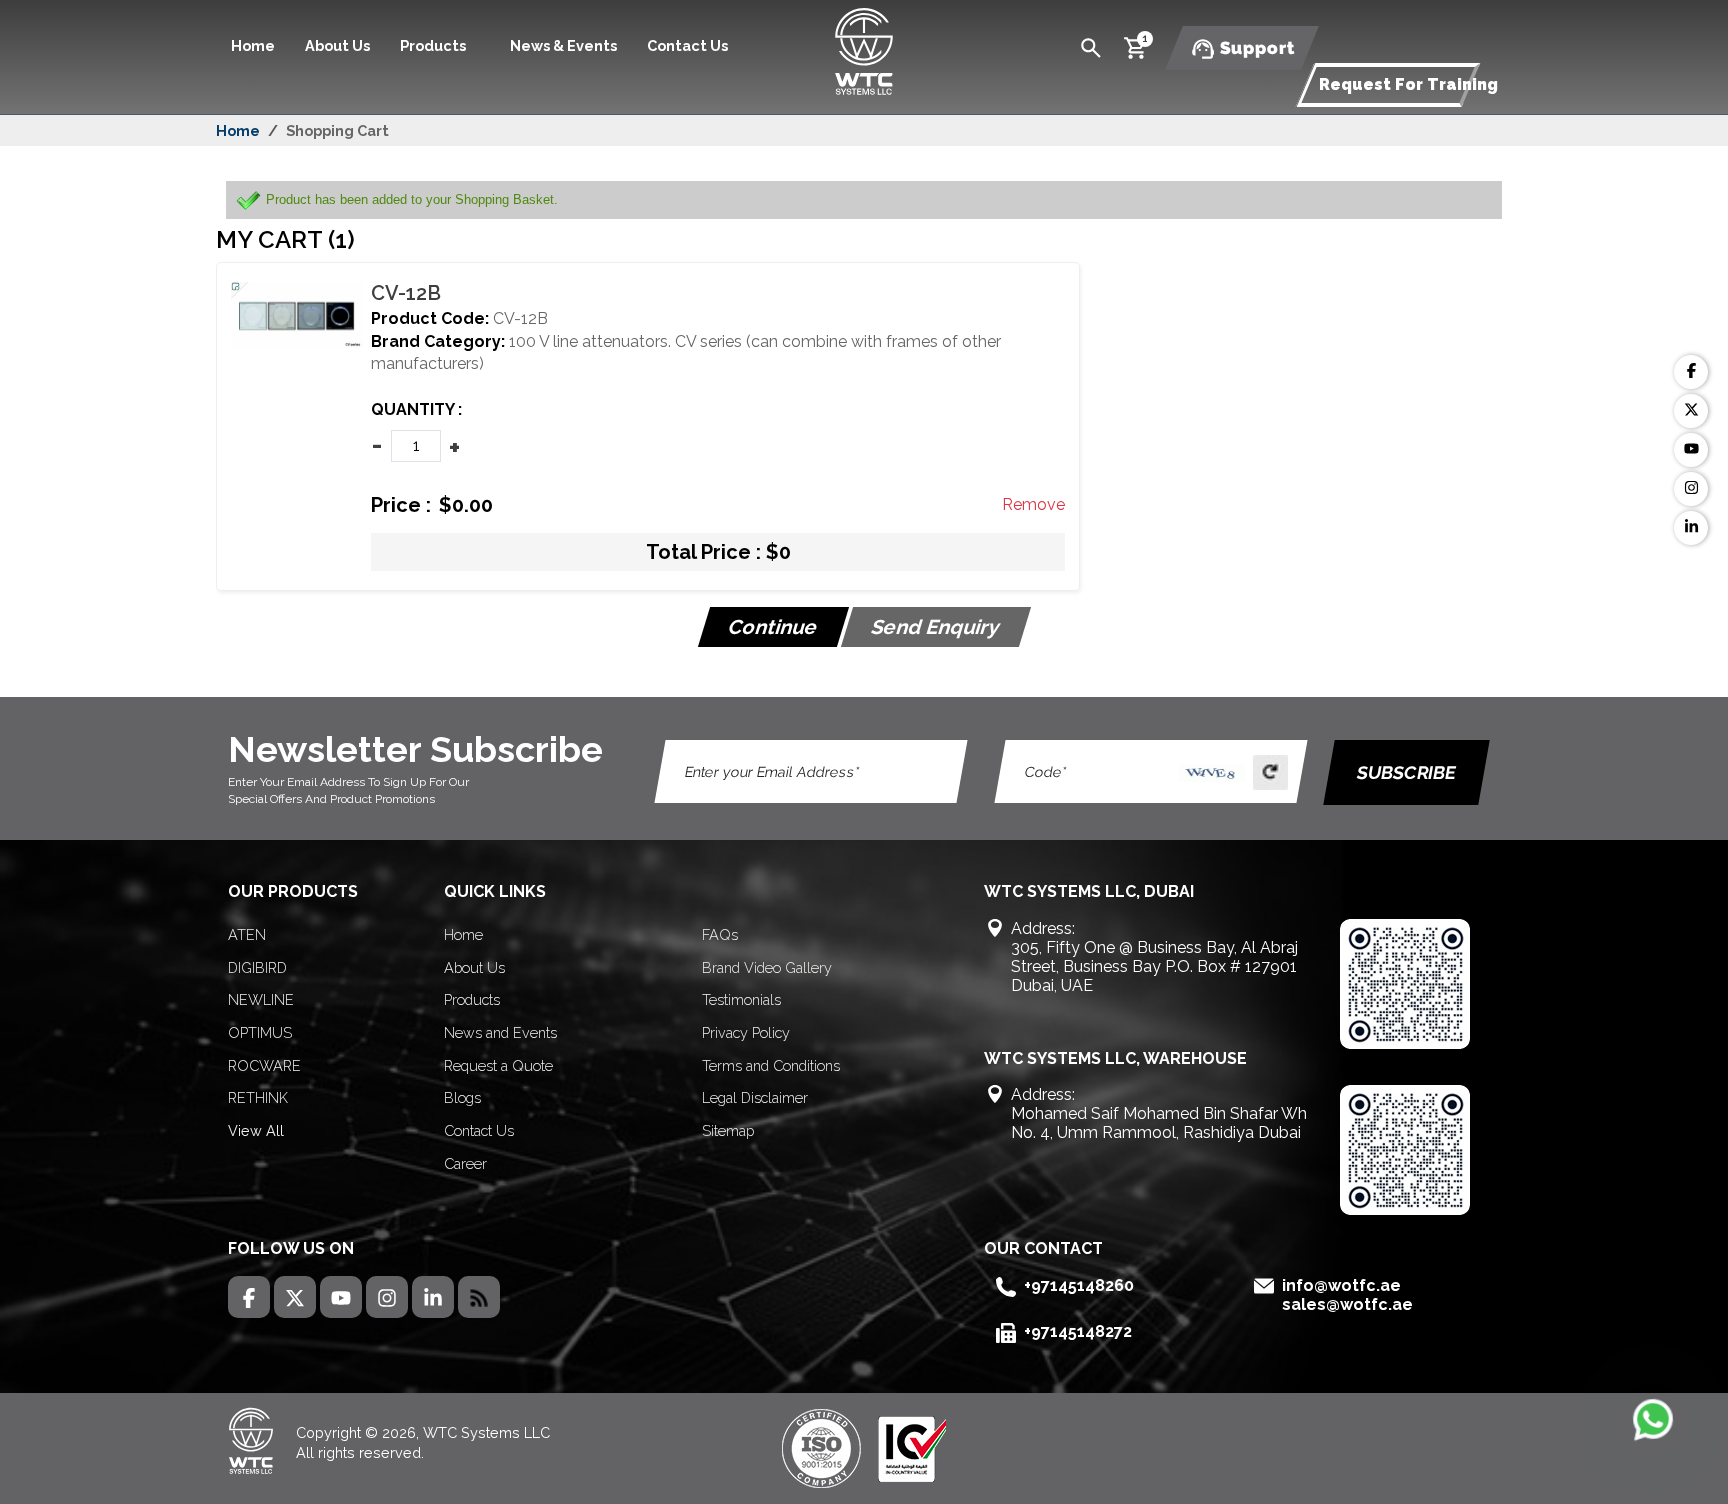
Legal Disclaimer (755, 1097)
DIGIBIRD (257, 967)
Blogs (462, 1097)
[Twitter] (1691, 411)
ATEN (247, 934)
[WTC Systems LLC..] (864, 49)
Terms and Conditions (771, 1065)
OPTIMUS (260, 1032)
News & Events (563, 45)
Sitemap (728, 1130)
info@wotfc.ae (1341, 1285)
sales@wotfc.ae (1347, 1304)
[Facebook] (1691, 372)
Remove (1033, 504)
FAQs (720, 934)
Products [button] (434, 45)
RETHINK (258, 1097)
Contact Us (687, 45)
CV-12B (406, 293)
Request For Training (1408, 84)
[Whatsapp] (1653, 1419)
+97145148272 (1078, 1331)
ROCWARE (264, 1065)
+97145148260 (1079, 1285)
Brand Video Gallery (767, 967)
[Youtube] (1691, 450)
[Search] (1091, 46)
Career (465, 1163)
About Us (337, 45)
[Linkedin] (1691, 528)
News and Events (500, 1032)
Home (253, 45)
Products (472, 999)
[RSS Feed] (479, 1297)
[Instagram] (1691, 489)
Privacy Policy (746, 1032)
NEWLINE (261, 999)
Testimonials (741, 999)
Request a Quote (498, 1065)
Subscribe (1406, 772)
